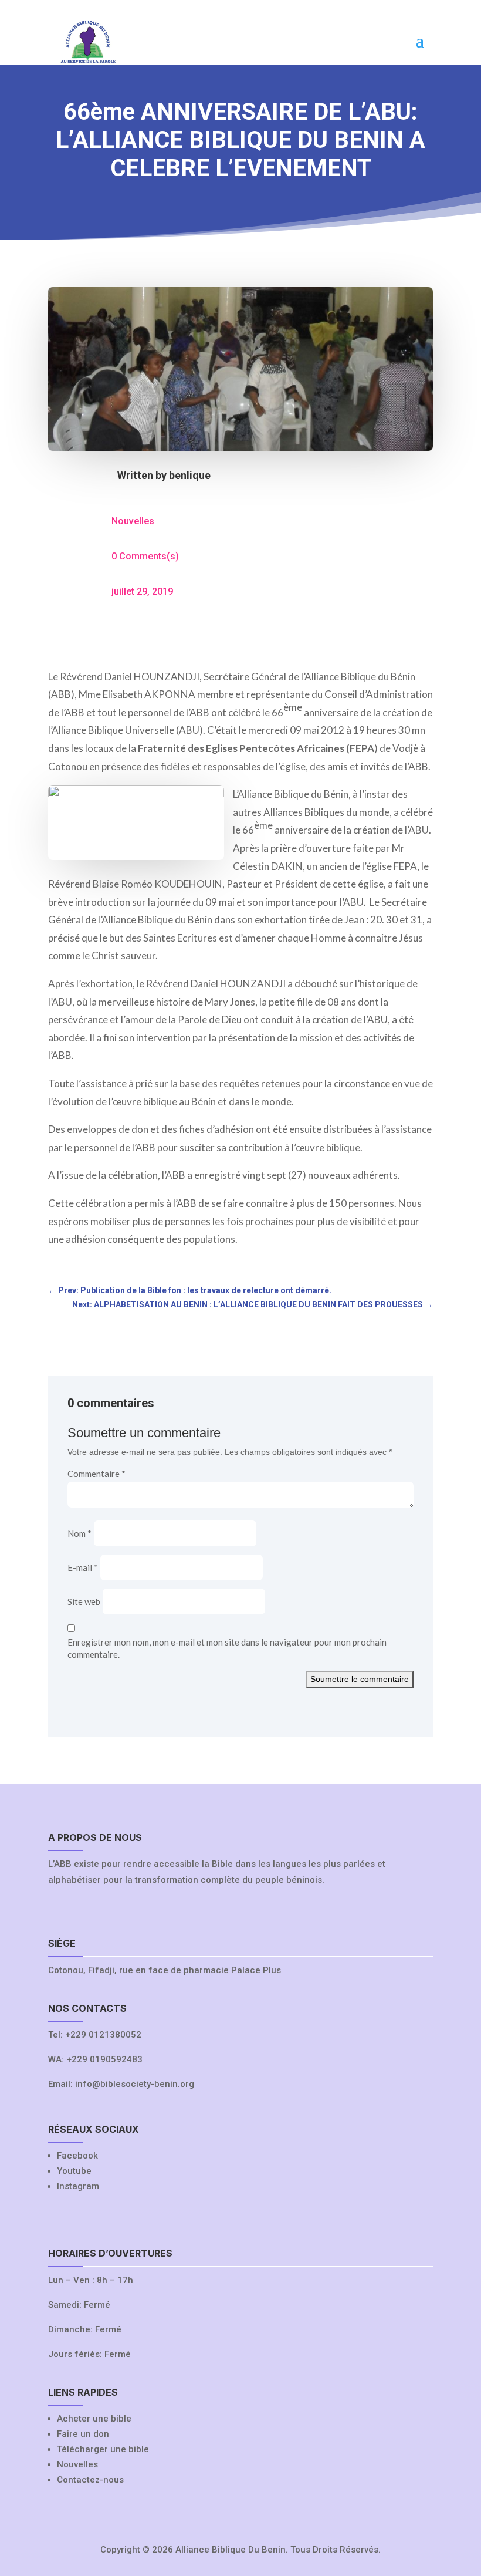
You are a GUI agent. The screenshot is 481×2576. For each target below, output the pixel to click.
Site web (84, 1601)
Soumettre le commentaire (360, 1679)
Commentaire (96, 1474)
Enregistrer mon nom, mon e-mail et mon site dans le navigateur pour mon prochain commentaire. (227, 1648)
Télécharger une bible (103, 2449)
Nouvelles (133, 521)
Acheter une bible (94, 2419)
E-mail (83, 1567)
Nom (79, 1533)
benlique (190, 475)
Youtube (74, 2171)
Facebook (77, 2156)
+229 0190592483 (104, 2059)
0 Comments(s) (145, 556)
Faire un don (83, 2434)
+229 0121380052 (103, 2035)
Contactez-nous (90, 2480)
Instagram (78, 2186)
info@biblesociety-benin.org (135, 2084)
